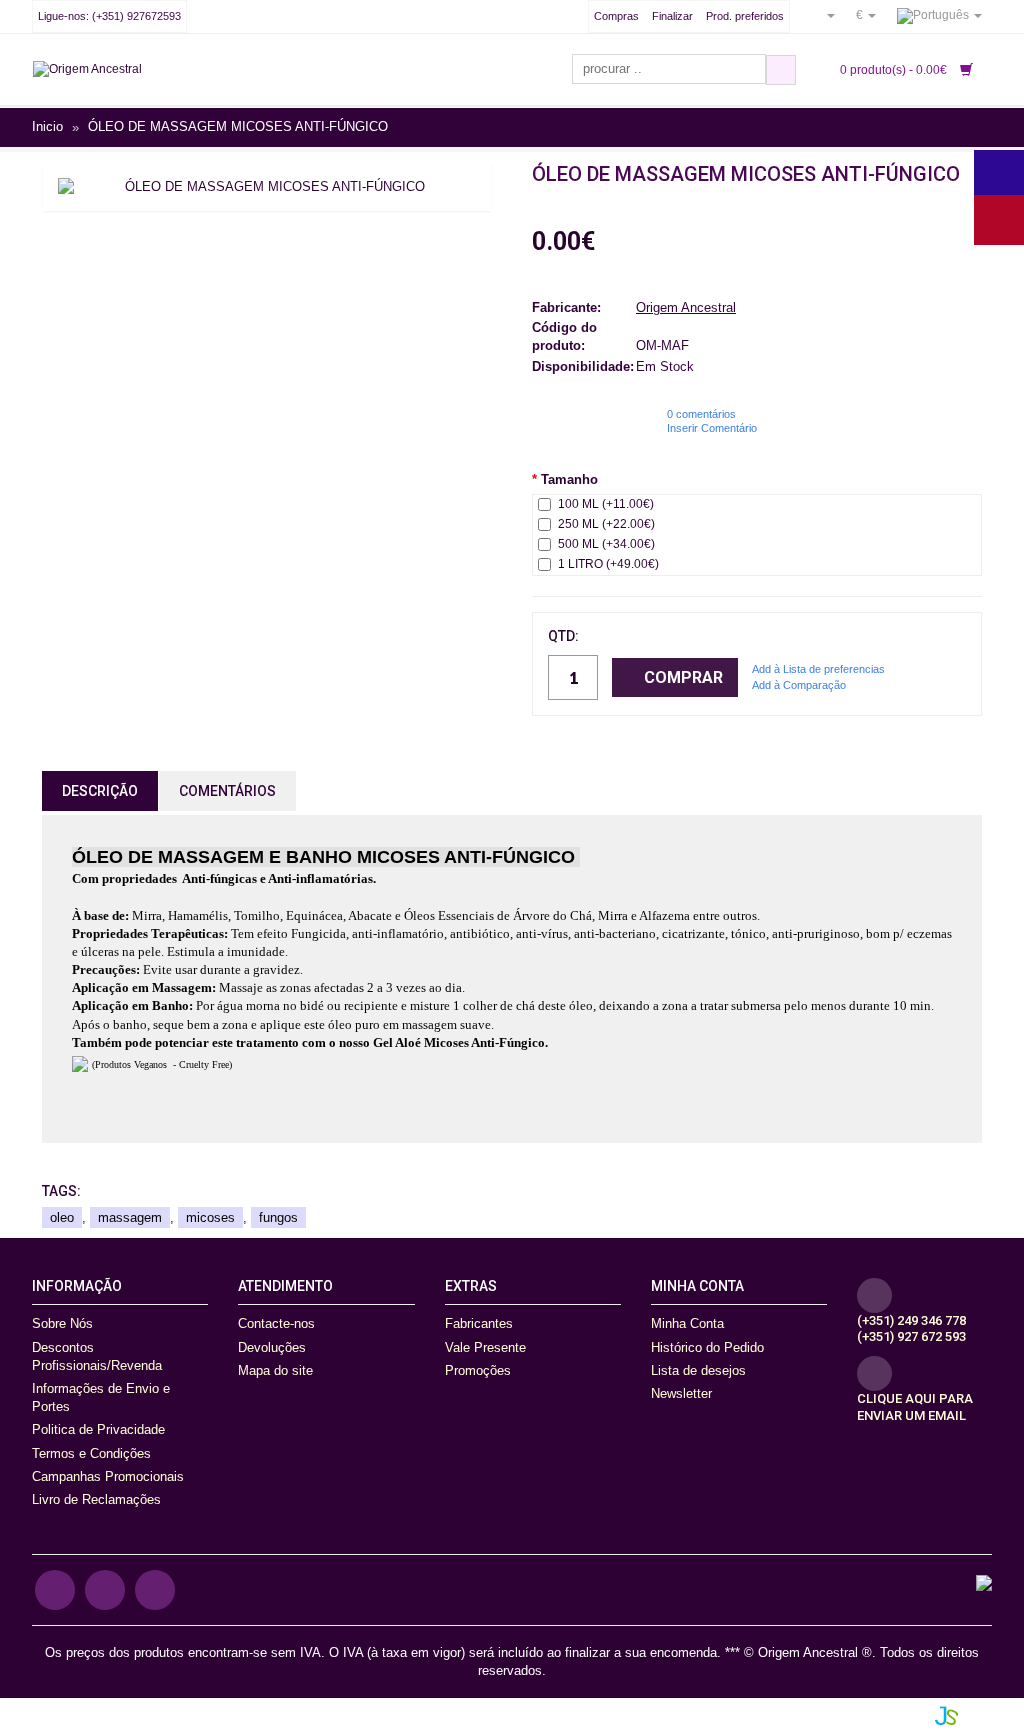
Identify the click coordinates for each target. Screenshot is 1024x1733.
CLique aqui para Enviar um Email (915, 1407)
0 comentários (701, 414)
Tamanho (569, 479)
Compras (616, 16)
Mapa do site (275, 1370)
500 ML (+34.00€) (606, 544)
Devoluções (272, 1347)
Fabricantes (479, 1323)
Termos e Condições (91, 1453)
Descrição (100, 791)
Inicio (47, 127)
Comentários (227, 791)
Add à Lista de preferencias (818, 669)
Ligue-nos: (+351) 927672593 (109, 16)
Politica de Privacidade (98, 1429)
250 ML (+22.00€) (606, 524)
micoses (210, 1217)
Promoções (478, 1370)
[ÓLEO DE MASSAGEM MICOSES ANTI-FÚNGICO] (267, 187)
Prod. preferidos (745, 16)
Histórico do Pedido (707, 1347)
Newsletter (681, 1393)
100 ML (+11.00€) (606, 504)
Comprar (683, 677)
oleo (62, 1217)
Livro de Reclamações (96, 1499)
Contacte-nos (276, 1323)
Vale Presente (485, 1347)
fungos (278, 1217)
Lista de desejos (698, 1370)
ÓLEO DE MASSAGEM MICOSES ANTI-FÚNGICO (238, 127)
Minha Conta (687, 1323)
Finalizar (672, 16)
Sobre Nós (62, 1323)
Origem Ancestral (686, 307)
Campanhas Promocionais (108, 1476)
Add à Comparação (799, 685)
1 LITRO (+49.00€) (608, 564)
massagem (130, 1217)
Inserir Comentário (712, 428)
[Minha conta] (823, 15)
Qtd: (563, 636)
